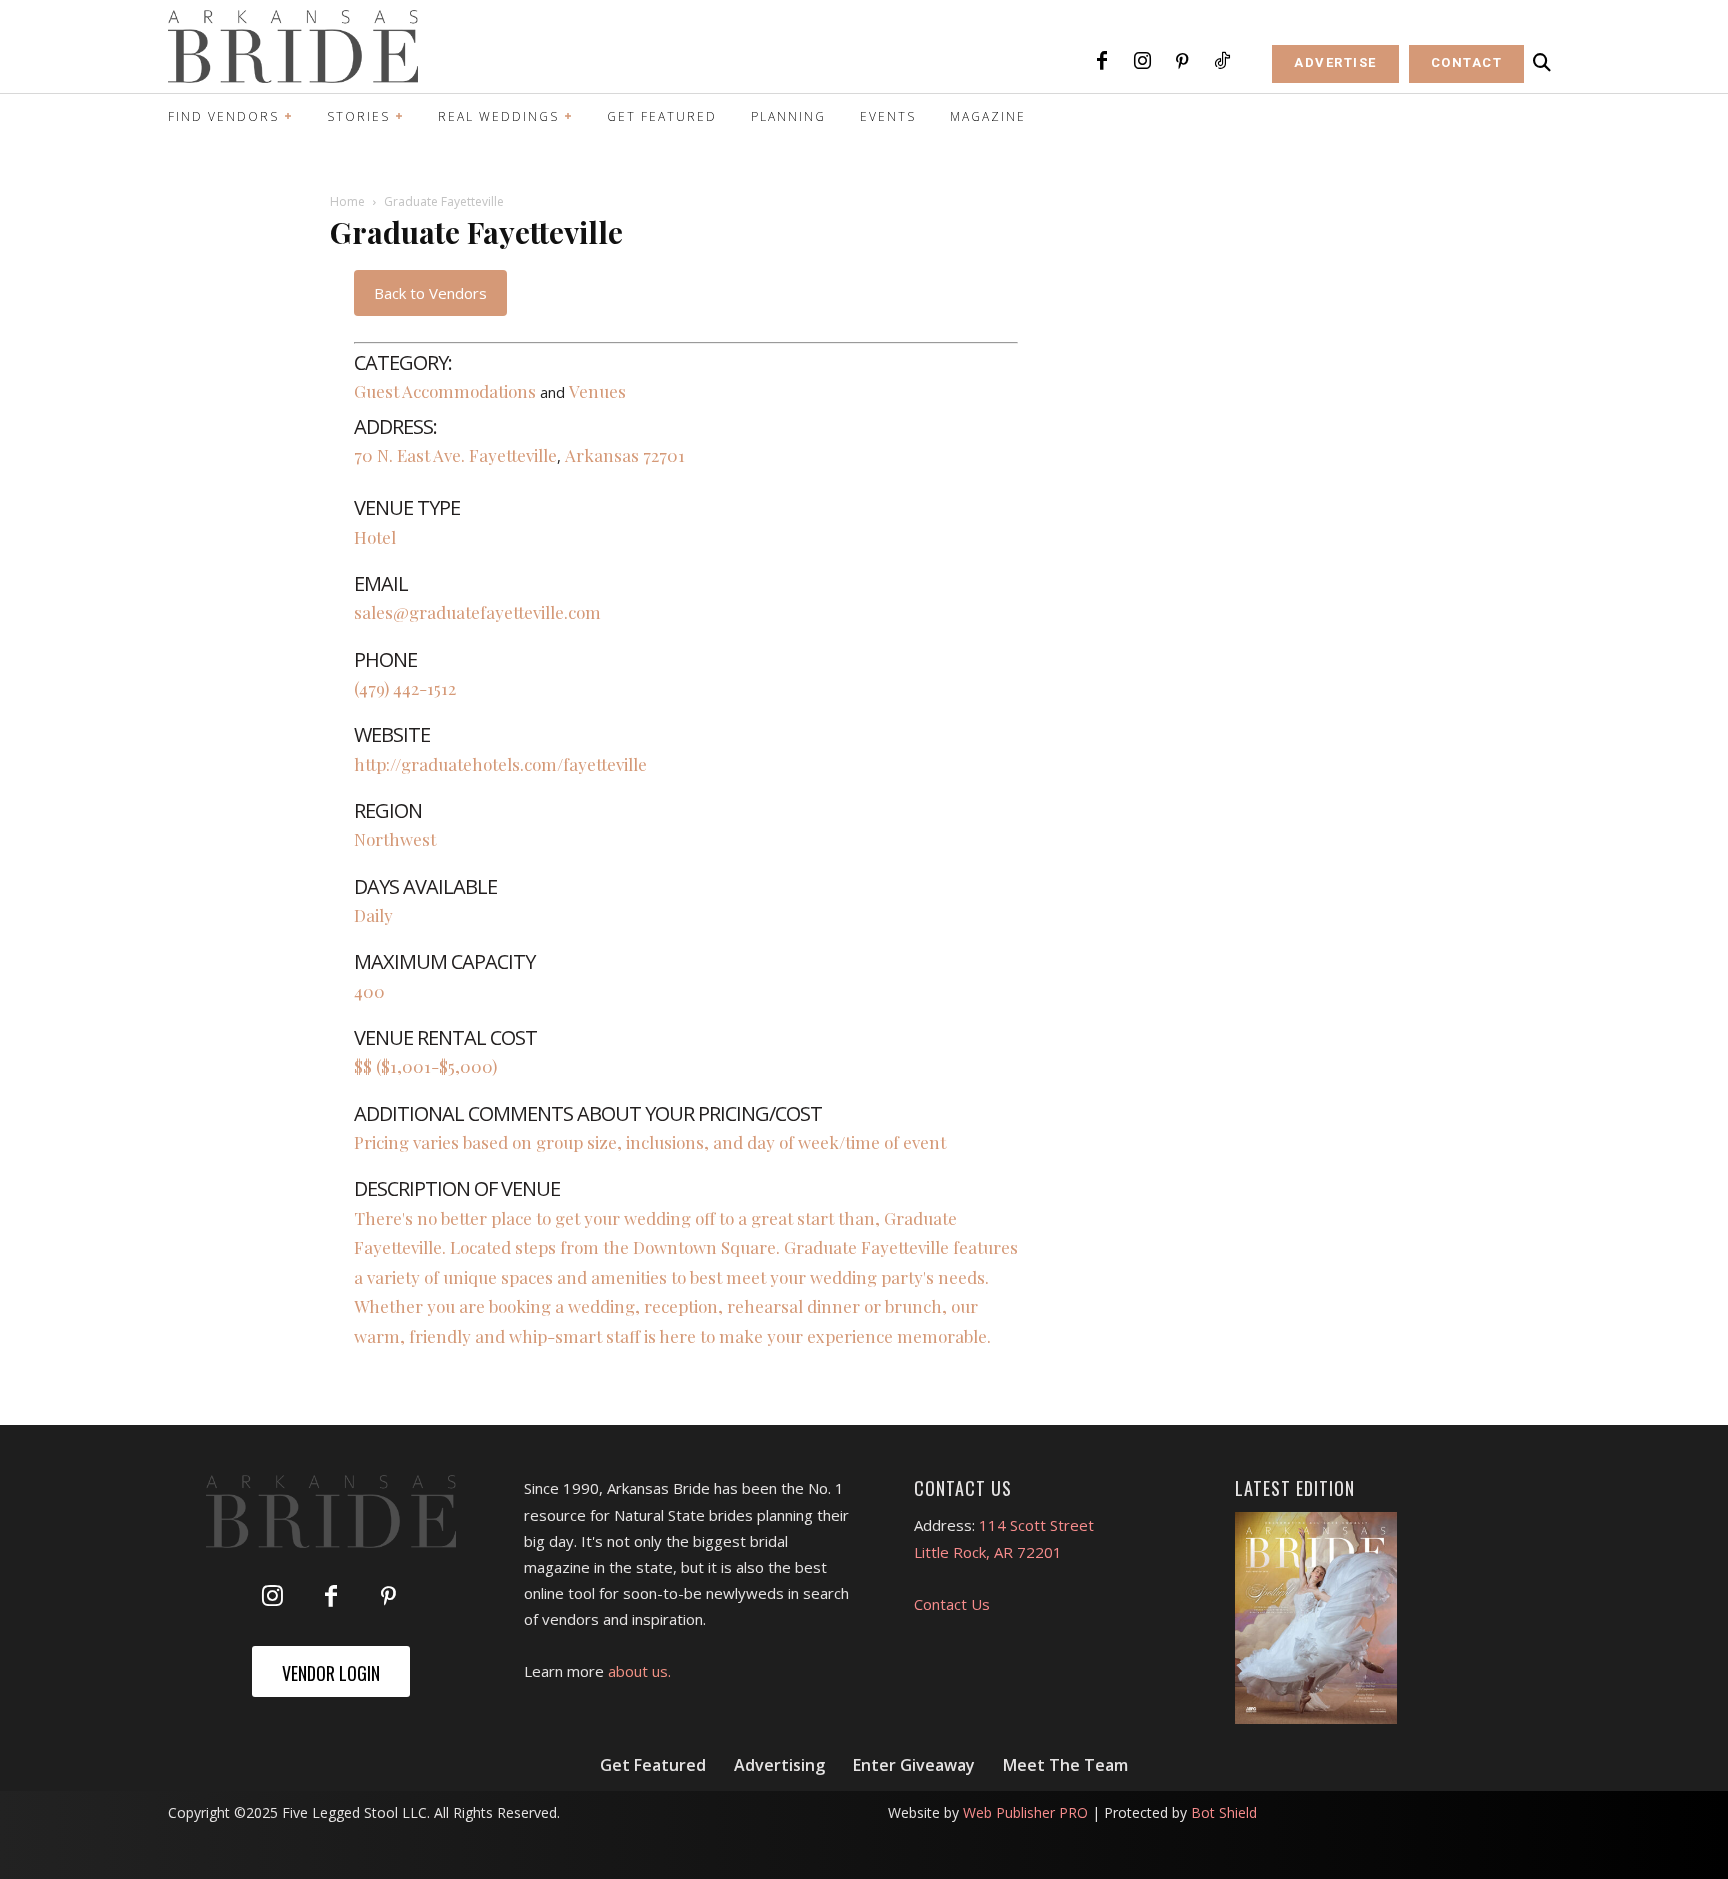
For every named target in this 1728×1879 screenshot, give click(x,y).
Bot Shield (1224, 1812)
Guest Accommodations (445, 391)
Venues (597, 391)
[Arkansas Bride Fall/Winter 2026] (1316, 1618)
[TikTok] (1222, 62)
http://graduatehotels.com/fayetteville (500, 764)
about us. (639, 1671)
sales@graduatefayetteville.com (477, 612)
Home (347, 201)
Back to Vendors (430, 293)
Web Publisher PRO (1025, 1812)
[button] (1542, 63)
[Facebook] (1102, 62)
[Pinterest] (1182, 62)
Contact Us (952, 1604)
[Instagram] (1142, 62)
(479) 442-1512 (405, 688)
